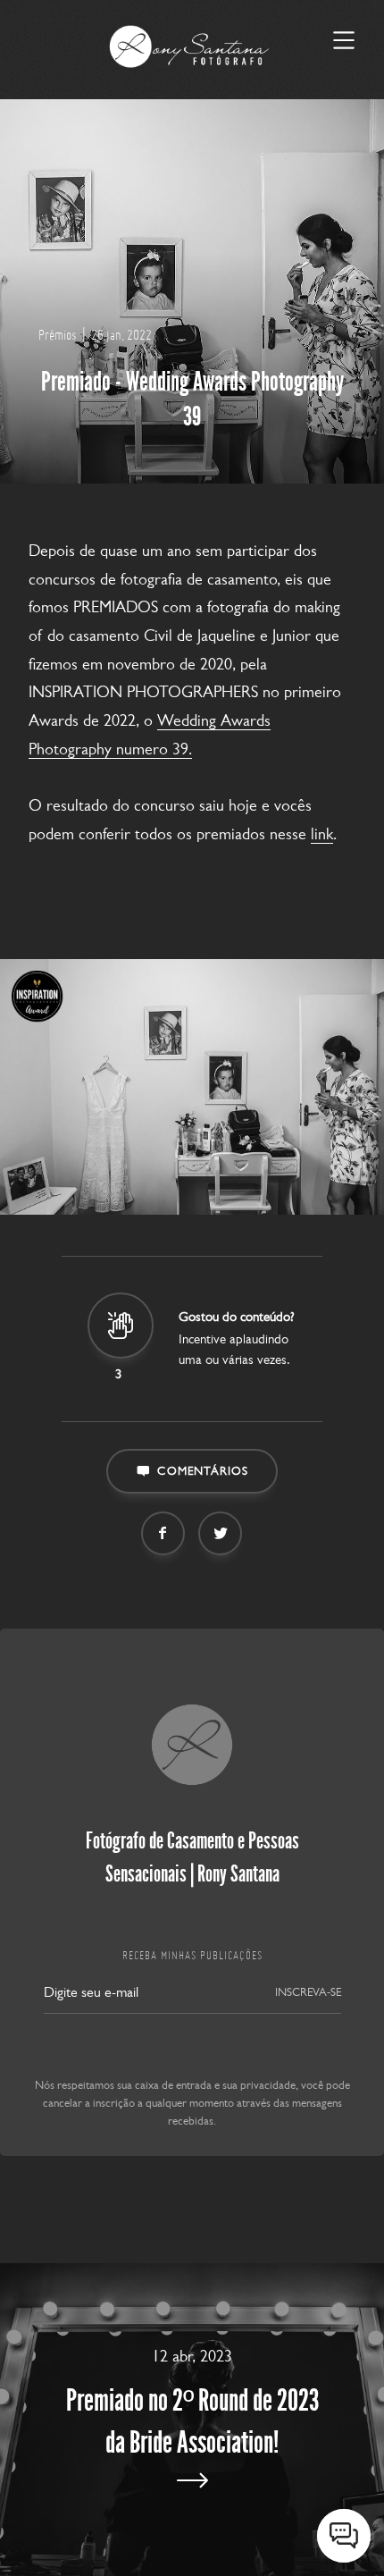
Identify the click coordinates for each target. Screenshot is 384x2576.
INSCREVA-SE (308, 1992)
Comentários (203, 1471)
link (322, 834)
